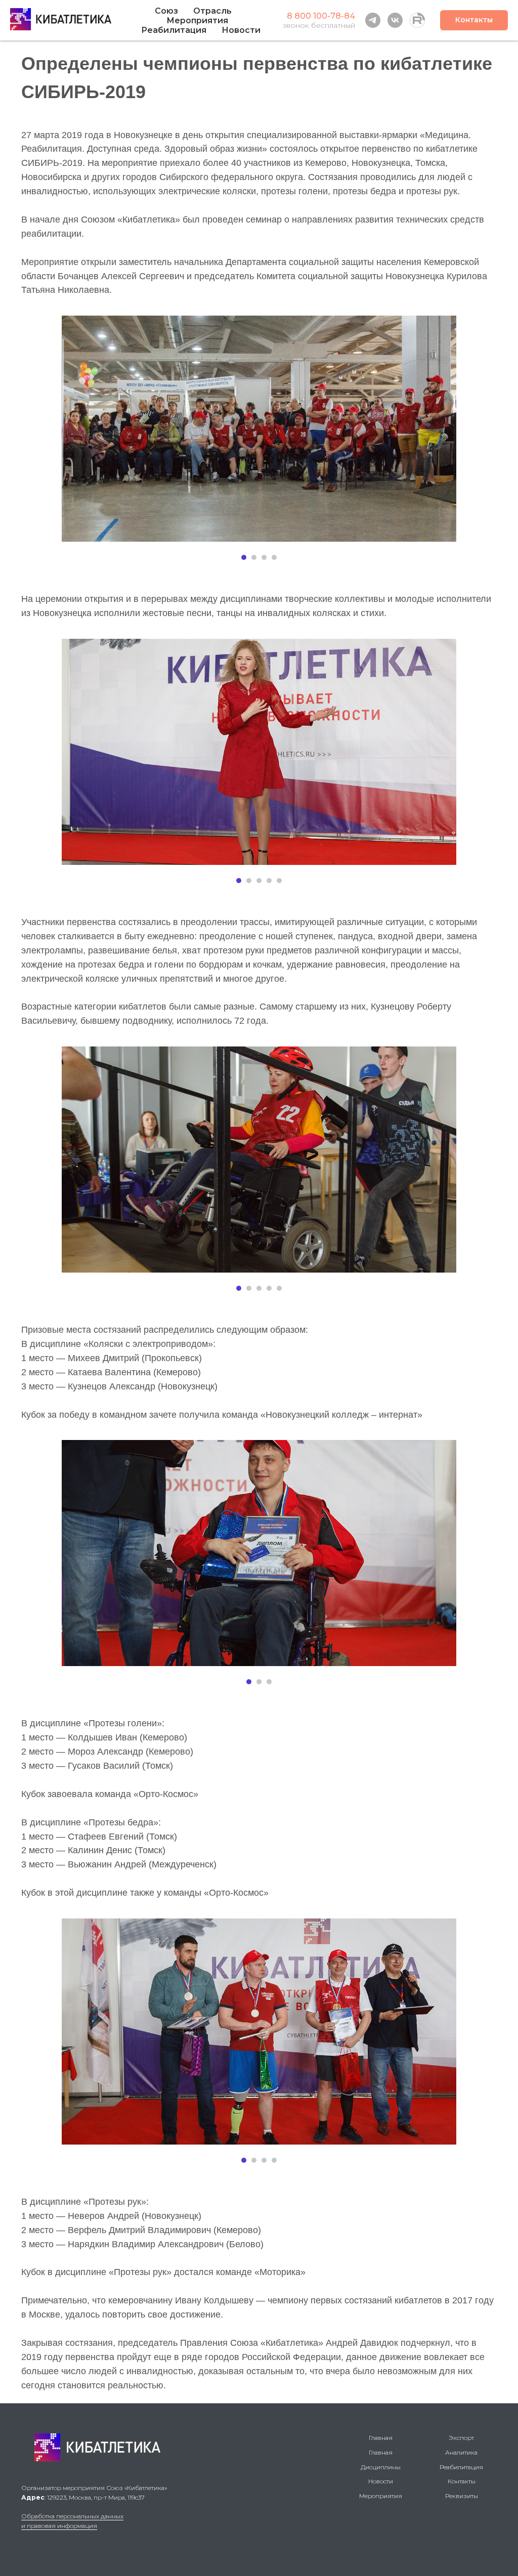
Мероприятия (197, 20)
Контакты (462, 2481)
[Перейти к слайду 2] (254, 557)
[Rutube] (417, 20)
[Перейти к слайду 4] (274, 557)
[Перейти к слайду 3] (264, 557)
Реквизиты (462, 2496)
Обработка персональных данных (72, 2516)
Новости (241, 30)
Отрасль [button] (212, 11)
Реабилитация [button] (174, 30)
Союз (166, 11)
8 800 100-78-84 (321, 16)
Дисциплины (381, 2467)
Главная (381, 2438)
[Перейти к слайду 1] (244, 557)
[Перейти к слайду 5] (279, 881)
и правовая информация (59, 2526)
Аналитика (461, 2452)
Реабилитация (461, 2467)
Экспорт (461, 2438)
